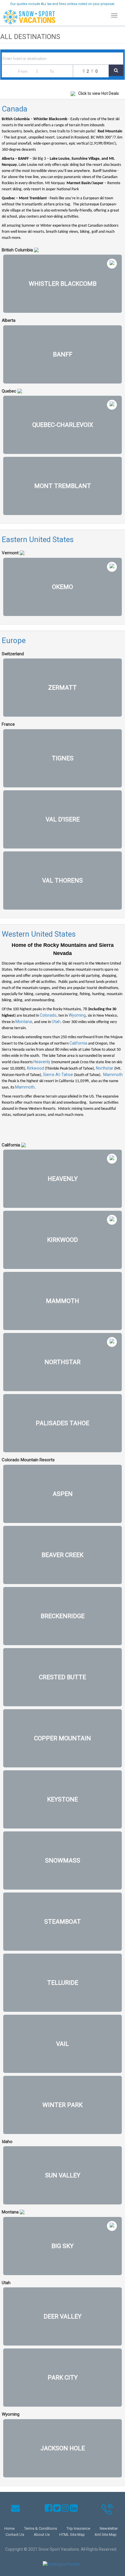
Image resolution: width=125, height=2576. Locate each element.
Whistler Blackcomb (63, 284)
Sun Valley (63, 2175)
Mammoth (113, 1075)
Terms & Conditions (41, 2528)
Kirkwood (35, 1068)
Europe (14, 640)
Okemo (63, 587)
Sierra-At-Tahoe (58, 1075)
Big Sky (63, 2246)
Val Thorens (63, 880)
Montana (24, 1022)
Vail (63, 2044)
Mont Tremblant (63, 486)
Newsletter (109, 2528)
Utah (56, 1022)
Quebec (9, 391)
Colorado (48, 1015)
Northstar (105, 1068)
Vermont (10, 553)
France (8, 724)
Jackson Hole (63, 2448)
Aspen (63, 1494)
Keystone (63, 1799)
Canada (15, 109)
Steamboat (63, 1922)
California (78, 1043)
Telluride (63, 1983)
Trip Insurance (78, 2528)
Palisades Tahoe (63, 1423)
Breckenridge (63, 1616)
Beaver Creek (63, 1555)
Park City (63, 2378)
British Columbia (17, 250)
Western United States (39, 934)
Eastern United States (38, 539)
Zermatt (63, 688)
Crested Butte (63, 1677)
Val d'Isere (63, 819)
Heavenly (42, 1062)
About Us (42, 2535)
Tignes (63, 758)
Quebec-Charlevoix (63, 425)
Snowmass (63, 1860)
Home (9, 2528)
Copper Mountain (63, 1738)
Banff (63, 354)
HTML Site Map (72, 2535)
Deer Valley (63, 2316)
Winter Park (63, 2105)
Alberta (9, 320)
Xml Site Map (106, 2535)
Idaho (7, 2142)
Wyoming (77, 1015)
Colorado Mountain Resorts (28, 1460)
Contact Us (15, 2535)
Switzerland (13, 654)
